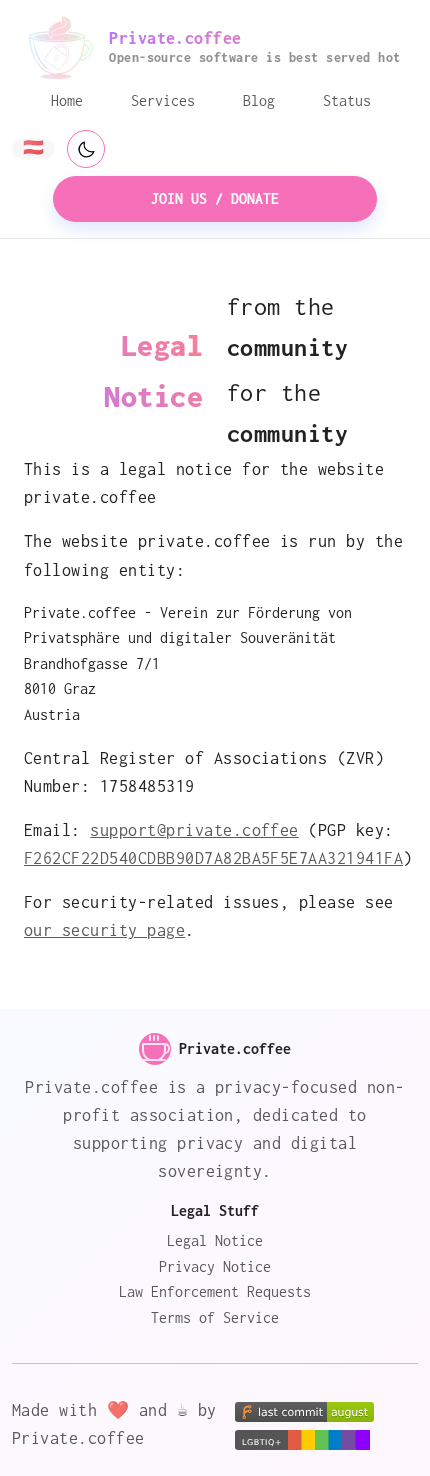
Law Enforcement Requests (215, 1291)
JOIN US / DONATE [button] (215, 198)
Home (67, 100)
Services (163, 100)
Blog (259, 100)
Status (347, 100)
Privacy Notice (215, 1266)
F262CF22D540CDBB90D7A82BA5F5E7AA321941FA (213, 858)
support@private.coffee (194, 830)
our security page (104, 930)
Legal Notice (215, 1240)
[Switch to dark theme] (86, 149)
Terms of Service (215, 1317)
